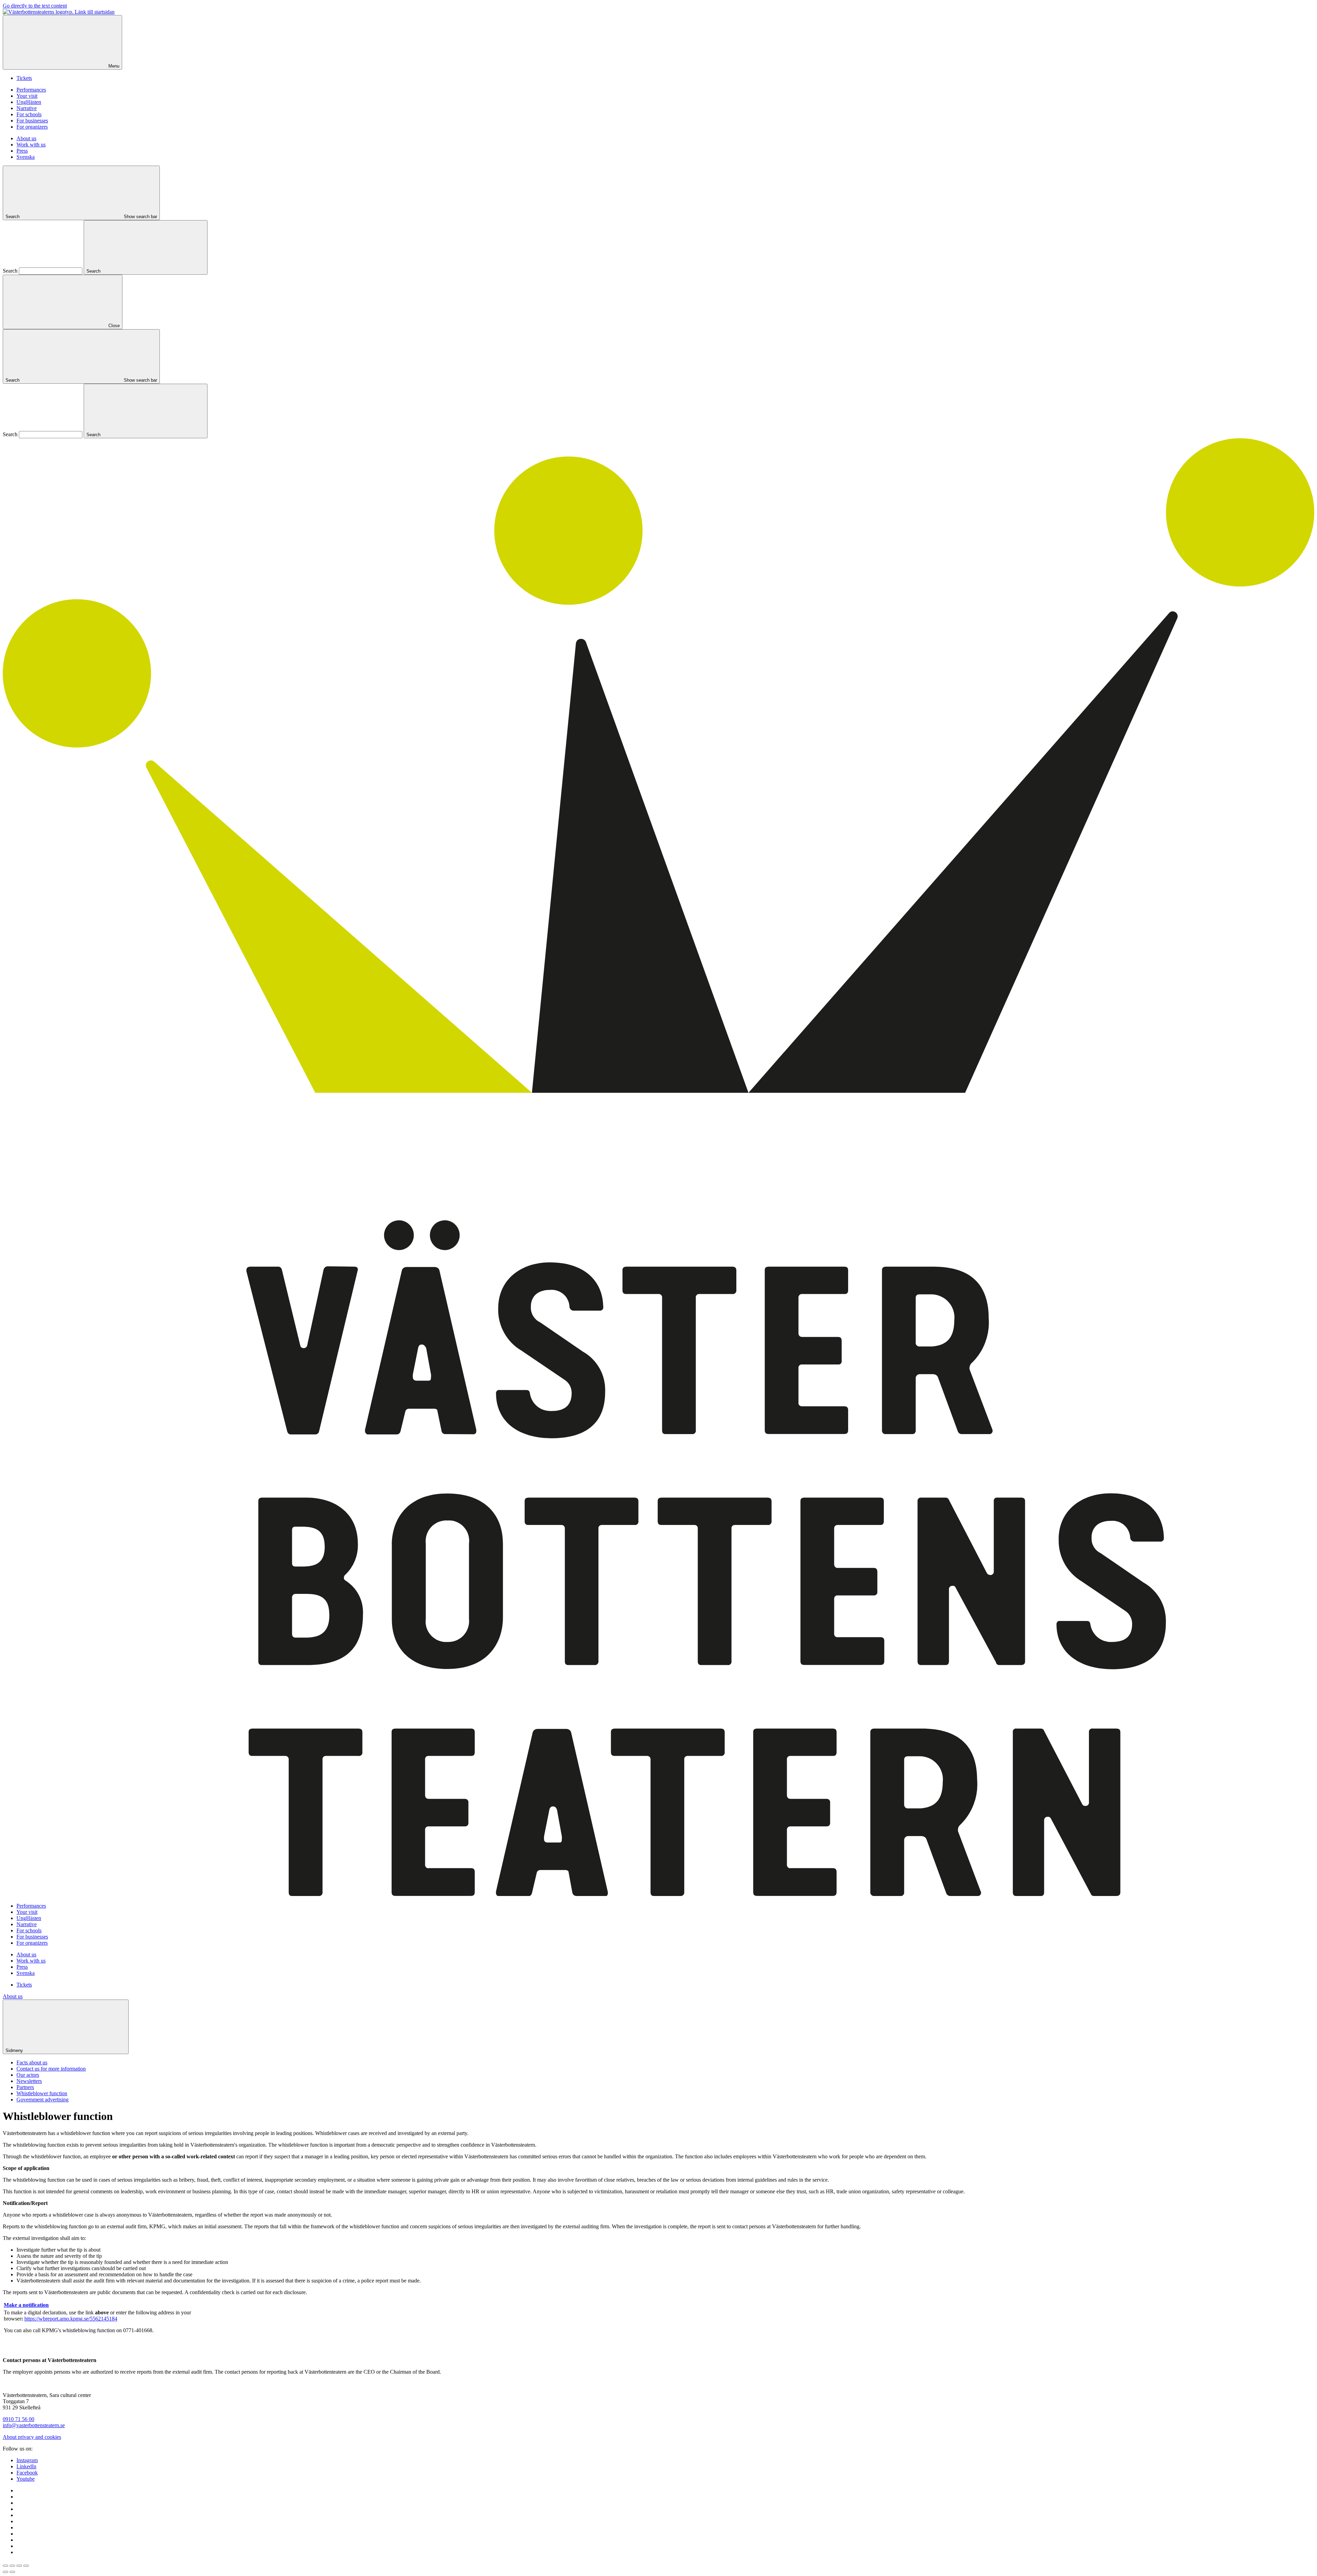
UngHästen (29, 102)
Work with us (31, 145)
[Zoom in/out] (26, 2566)
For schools (29, 114)
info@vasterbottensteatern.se (34, 2425)
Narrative (27, 108)
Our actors (28, 2075)
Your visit (27, 96)
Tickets (24, 78)
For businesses (32, 121)
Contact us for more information (51, 2069)
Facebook (27, 2473)
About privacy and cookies (32, 2437)
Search (10, 271)
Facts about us (32, 2062)
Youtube (26, 2479)
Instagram (27, 2460)
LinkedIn (26, 2466)
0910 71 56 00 (19, 2419)
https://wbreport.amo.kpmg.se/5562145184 (71, 2319)
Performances (31, 90)
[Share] (12, 2566)
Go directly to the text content (35, 6)
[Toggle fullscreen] (19, 2566)
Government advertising (43, 2100)
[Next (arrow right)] (12, 2572)
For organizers (32, 127)
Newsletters (29, 2081)
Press (22, 151)
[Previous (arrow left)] (5, 2572)
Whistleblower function (42, 2093)
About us (26, 138)
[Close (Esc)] (5, 2566)
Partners (25, 2087)
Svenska (26, 157)
